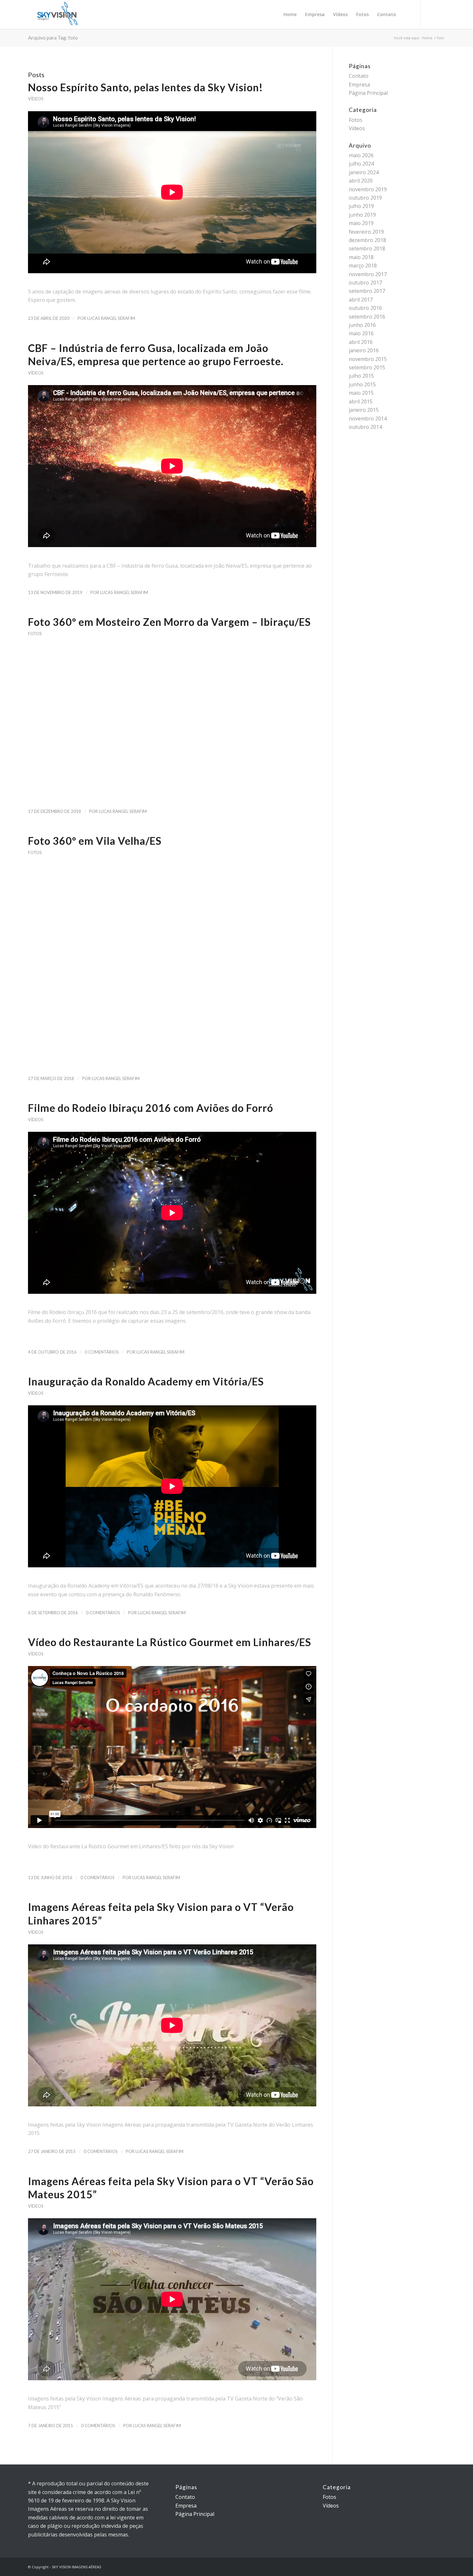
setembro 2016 (367, 317)
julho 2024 (361, 164)
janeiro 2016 (364, 350)
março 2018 (363, 266)
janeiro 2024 (364, 172)
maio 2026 (361, 155)
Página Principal (368, 93)
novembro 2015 (368, 359)
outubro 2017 (365, 283)
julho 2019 (361, 206)
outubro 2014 (365, 427)
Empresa (359, 85)
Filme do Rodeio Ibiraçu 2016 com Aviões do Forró (151, 1108)
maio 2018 (361, 257)
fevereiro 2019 (366, 232)
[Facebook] (440, 14)
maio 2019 (361, 223)
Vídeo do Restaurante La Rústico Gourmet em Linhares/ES (170, 1642)
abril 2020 (361, 181)
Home (427, 38)
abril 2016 (361, 342)
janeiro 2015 (364, 410)
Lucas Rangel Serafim (111, 318)
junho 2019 (362, 215)
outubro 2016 (365, 308)
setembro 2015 (367, 367)
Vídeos (36, 99)
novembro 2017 (368, 274)
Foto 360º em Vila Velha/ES (95, 841)
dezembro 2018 (367, 240)
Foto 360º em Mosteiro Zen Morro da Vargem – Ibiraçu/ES (169, 622)
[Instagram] (431, 14)
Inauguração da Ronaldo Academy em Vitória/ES (146, 1381)
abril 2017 (361, 300)
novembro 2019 (368, 189)
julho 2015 (361, 376)
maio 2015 (361, 393)
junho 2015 (362, 384)
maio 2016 (361, 333)
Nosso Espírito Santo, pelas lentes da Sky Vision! (145, 87)
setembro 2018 (367, 248)
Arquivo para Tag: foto (53, 37)
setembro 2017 (367, 291)
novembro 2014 (368, 419)
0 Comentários (102, 1352)
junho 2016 (362, 325)
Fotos (35, 634)
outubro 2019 (365, 198)
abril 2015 (361, 401)
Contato (359, 76)
